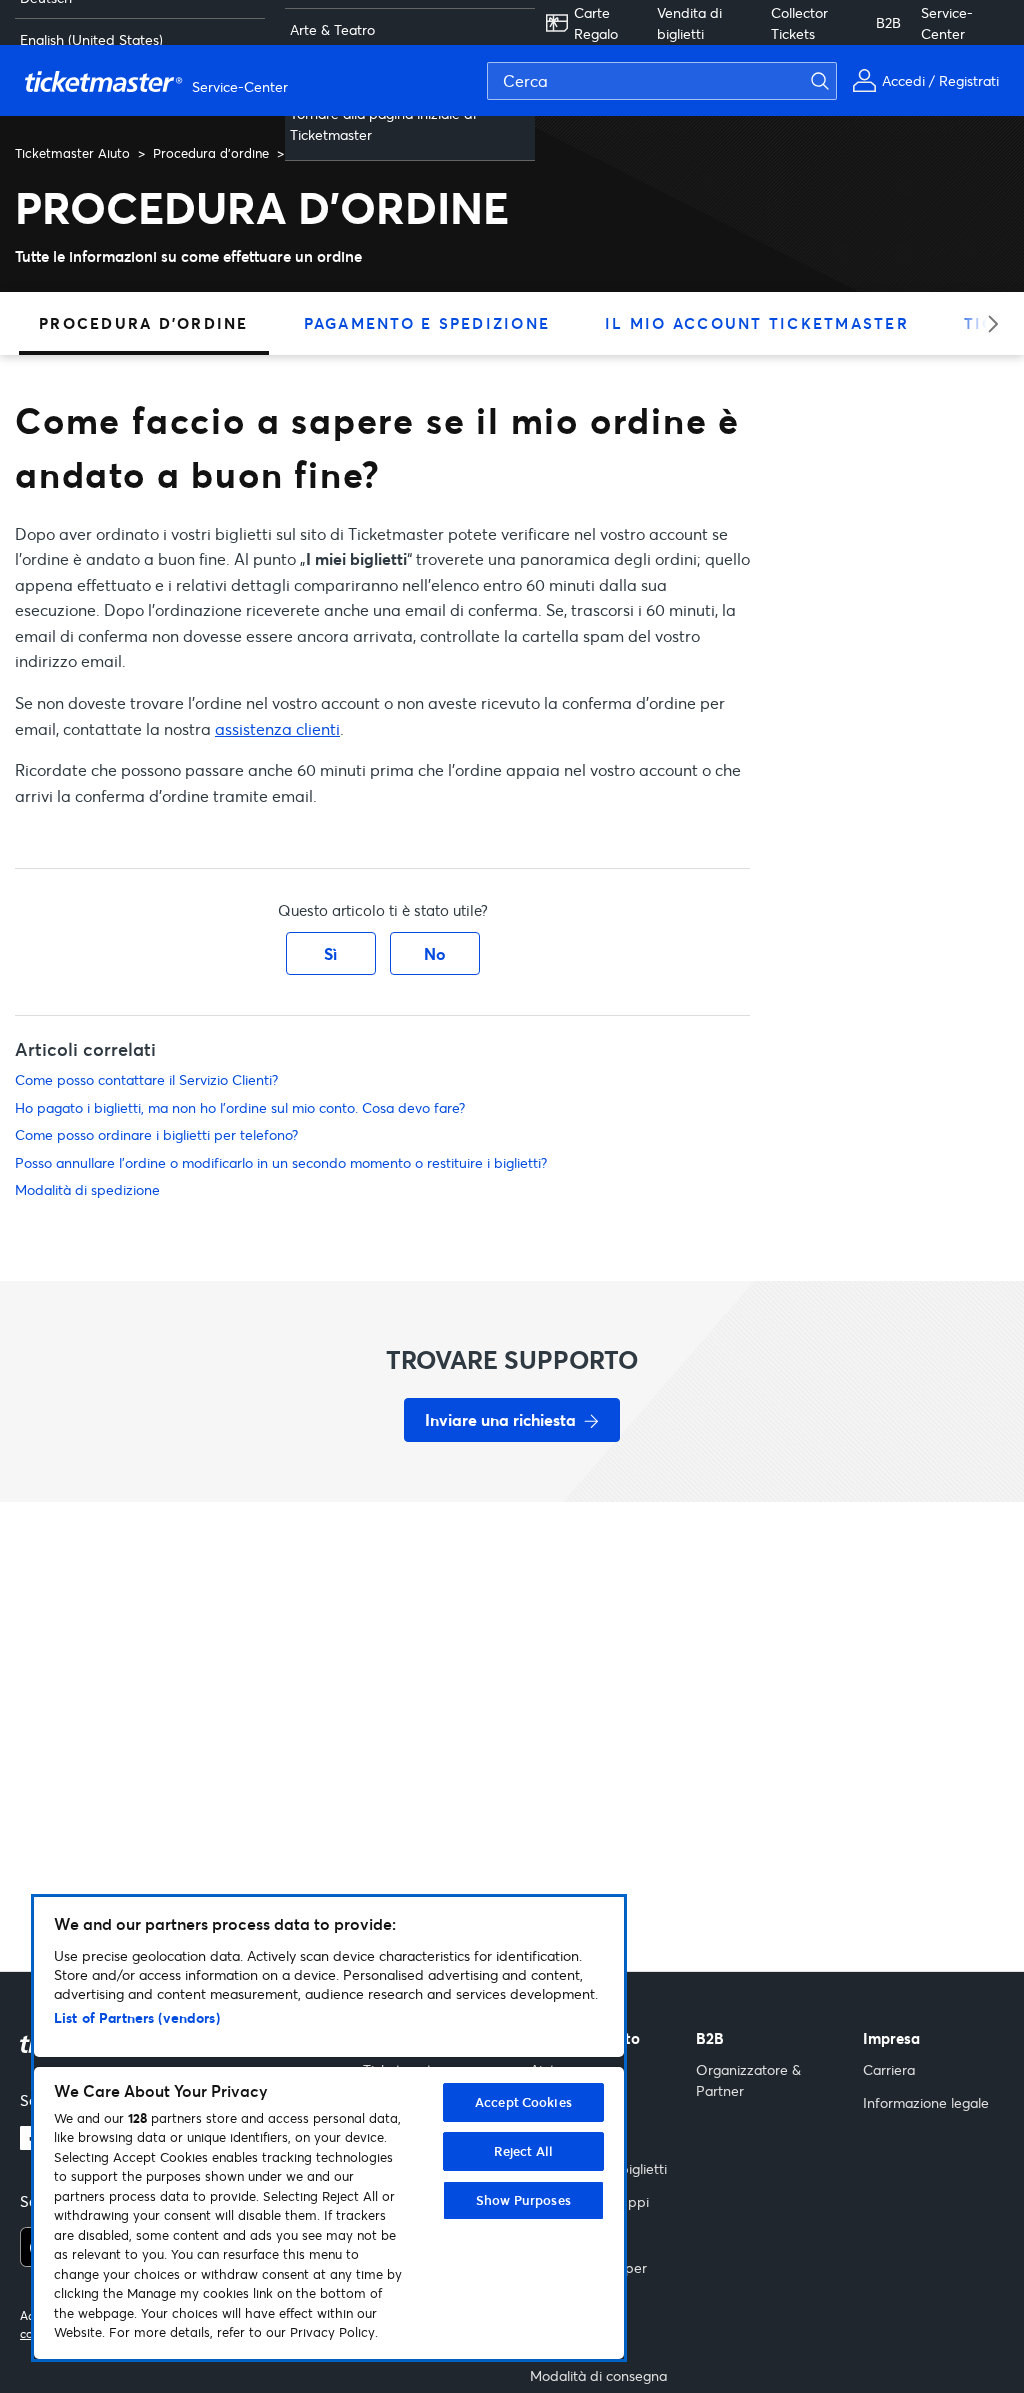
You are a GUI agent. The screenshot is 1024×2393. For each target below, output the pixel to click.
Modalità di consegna (598, 2375)
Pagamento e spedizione (427, 323)
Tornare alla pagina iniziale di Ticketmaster (383, 124)
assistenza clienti (277, 728)
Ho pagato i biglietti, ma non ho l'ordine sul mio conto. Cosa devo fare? (240, 1107)
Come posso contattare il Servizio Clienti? (146, 1079)
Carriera (889, 2069)
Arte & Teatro (332, 29)
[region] (329, 2128)
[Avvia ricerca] (832, 80)
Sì (330, 953)
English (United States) (91, 39)
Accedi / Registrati (940, 80)
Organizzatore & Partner (748, 2080)
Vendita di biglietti (689, 23)
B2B (888, 22)
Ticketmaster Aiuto (72, 153)
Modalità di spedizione (87, 1189)
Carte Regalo (596, 23)
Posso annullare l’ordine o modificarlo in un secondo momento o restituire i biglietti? (281, 1162)
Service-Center (947, 23)
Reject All (523, 2151)
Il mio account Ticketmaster (757, 323)
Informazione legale (926, 2102)
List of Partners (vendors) (137, 2017)
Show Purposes (523, 2200)
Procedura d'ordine (211, 153)
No (435, 953)
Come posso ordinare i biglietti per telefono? (156, 1134)
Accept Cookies (523, 2102)
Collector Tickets (799, 23)
